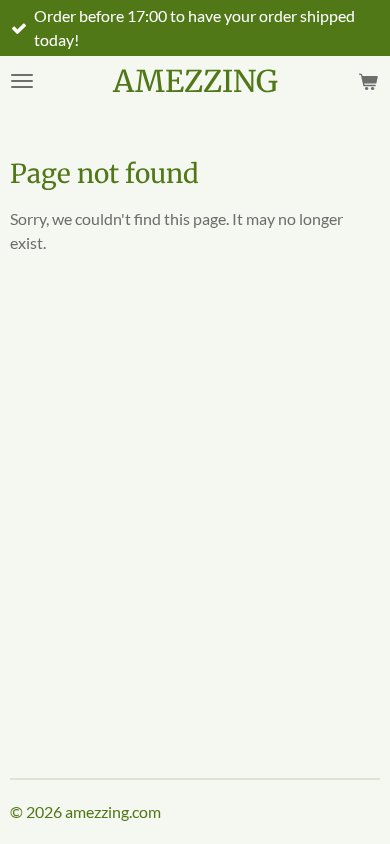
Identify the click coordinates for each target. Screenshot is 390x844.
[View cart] (368, 81)
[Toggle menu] (22, 81)
